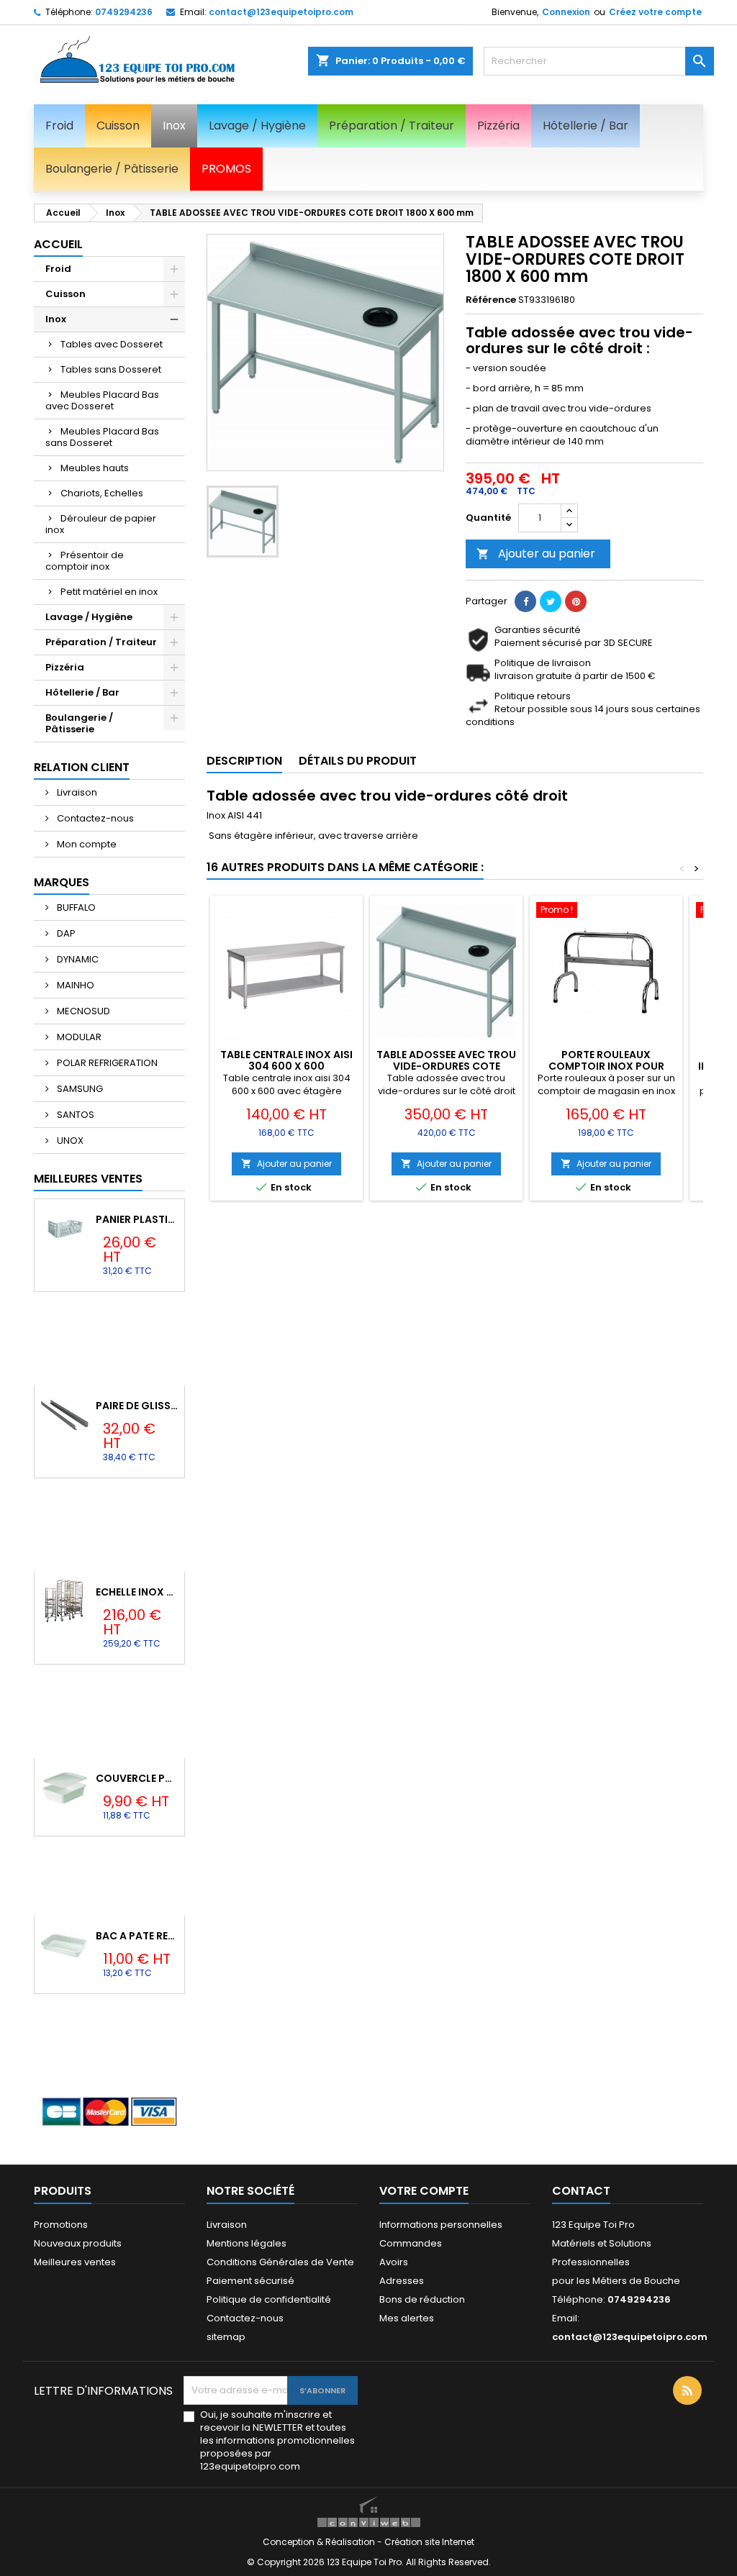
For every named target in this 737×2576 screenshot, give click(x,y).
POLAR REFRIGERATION (106, 1063)
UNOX (69, 1141)
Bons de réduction (422, 2299)
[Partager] (525, 601)
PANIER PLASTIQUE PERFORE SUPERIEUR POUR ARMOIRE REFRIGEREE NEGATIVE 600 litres (137, 1219)
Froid (58, 269)
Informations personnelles (441, 2225)
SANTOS (74, 1115)
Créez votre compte (655, 12)
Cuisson (65, 294)
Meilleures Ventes (88, 1179)
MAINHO (74, 985)
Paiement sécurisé (250, 2281)
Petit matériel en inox (109, 592)
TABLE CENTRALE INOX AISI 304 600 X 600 (286, 1060)
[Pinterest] (576, 601)
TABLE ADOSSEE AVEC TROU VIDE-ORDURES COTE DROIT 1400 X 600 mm (446, 1066)
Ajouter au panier (536, 554)
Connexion (566, 12)
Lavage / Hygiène (89, 617)
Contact (581, 2191)
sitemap (226, 2337)
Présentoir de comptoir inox (85, 561)
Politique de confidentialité (269, 2299)
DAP (65, 933)
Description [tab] (244, 761)
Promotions (61, 2225)
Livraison (76, 792)
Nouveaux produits (78, 2243)
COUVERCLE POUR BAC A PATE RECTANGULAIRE (137, 1778)
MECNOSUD (82, 1011)
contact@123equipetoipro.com (281, 12)
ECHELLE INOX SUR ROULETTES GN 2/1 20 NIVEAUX (137, 1592)
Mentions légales (247, 2243)
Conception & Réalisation (320, 2542)
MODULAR (78, 1037)
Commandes (411, 2243)
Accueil (58, 244)
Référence (491, 300)
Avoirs (394, 2262)
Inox (56, 319)
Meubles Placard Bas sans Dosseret (102, 437)
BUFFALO (75, 907)
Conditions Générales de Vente (280, 2262)
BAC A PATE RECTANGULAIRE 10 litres (137, 1936)
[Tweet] (551, 601)
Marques (62, 882)
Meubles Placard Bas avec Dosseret (102, 400)
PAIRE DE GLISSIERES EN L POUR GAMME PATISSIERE (137, 1406)
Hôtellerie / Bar (82, 692)
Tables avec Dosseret (112, 344)
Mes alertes (407, 2318)
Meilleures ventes (75, 2262)
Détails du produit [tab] (358, 761)
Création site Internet (429, 2542)
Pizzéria (65, 667)
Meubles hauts (95, 468)
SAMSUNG (79, 1089)
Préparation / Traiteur (101, 642)
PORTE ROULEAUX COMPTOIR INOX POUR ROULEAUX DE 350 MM (606, 1066)
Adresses (402, 2281)
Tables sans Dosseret (111, 369)
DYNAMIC (77, 959)
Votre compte (424, 2191)
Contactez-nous (94, 818)
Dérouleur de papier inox (101, 524)
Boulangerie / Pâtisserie (79, 723)
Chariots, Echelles (102, 493)
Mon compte (86, 844)
